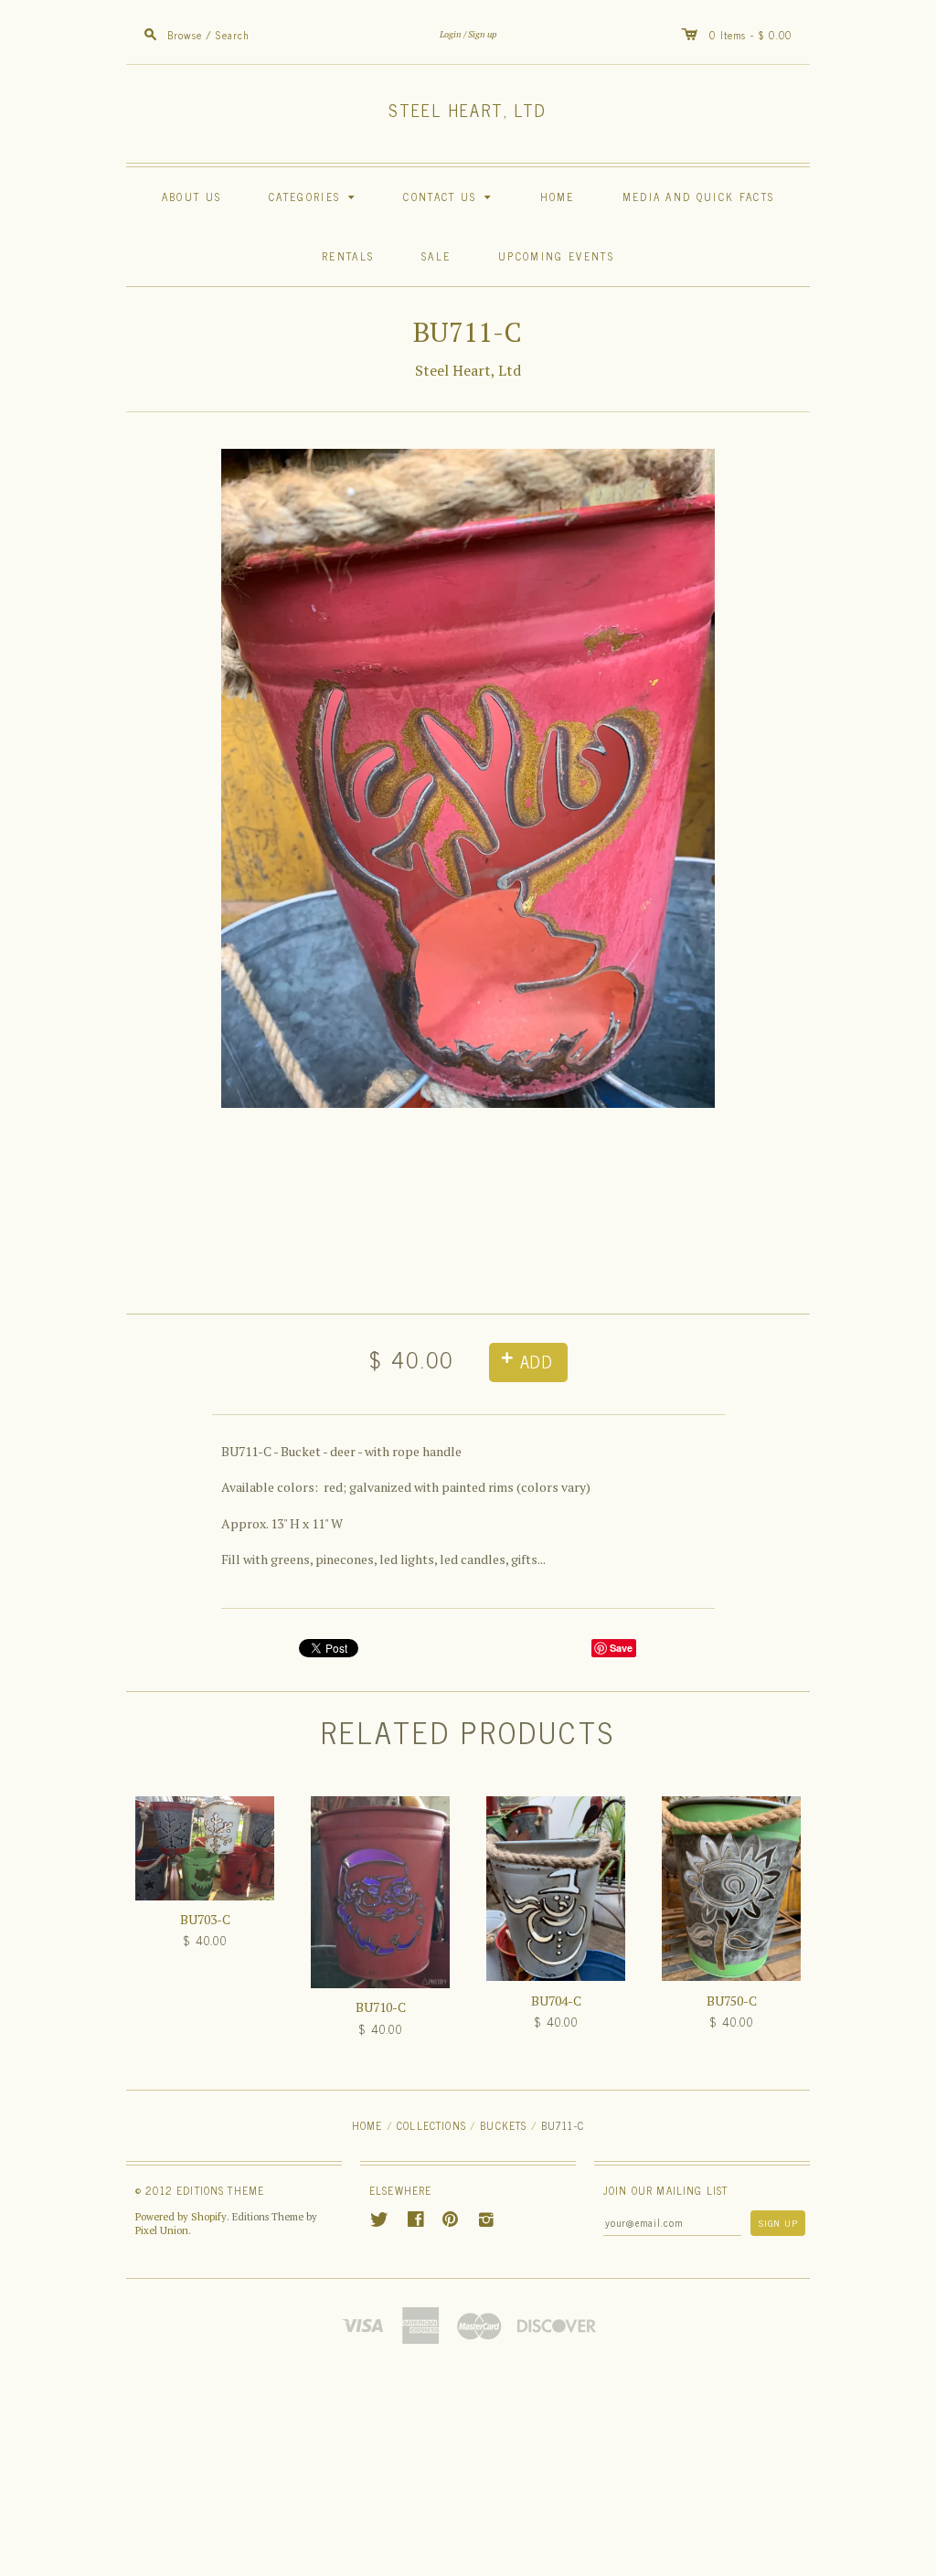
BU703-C (205, 1919)
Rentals (348, 255)
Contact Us (450, 196)
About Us (191, 196)
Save (621, 1648)
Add (537, 1361)
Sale (436, 255)
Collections (431, 2125)
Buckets (503, 2125)
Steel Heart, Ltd (468, 110)
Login (451, 34)
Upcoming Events (556, 255)
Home (558, 196)
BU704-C (556, 2001)
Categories (314, 196)
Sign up (482, 34)
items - (739, 34)
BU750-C (732, 2001)
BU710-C (381, 2007)
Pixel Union (162, 2230)
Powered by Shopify (181, 2217)
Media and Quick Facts (699, 196)
